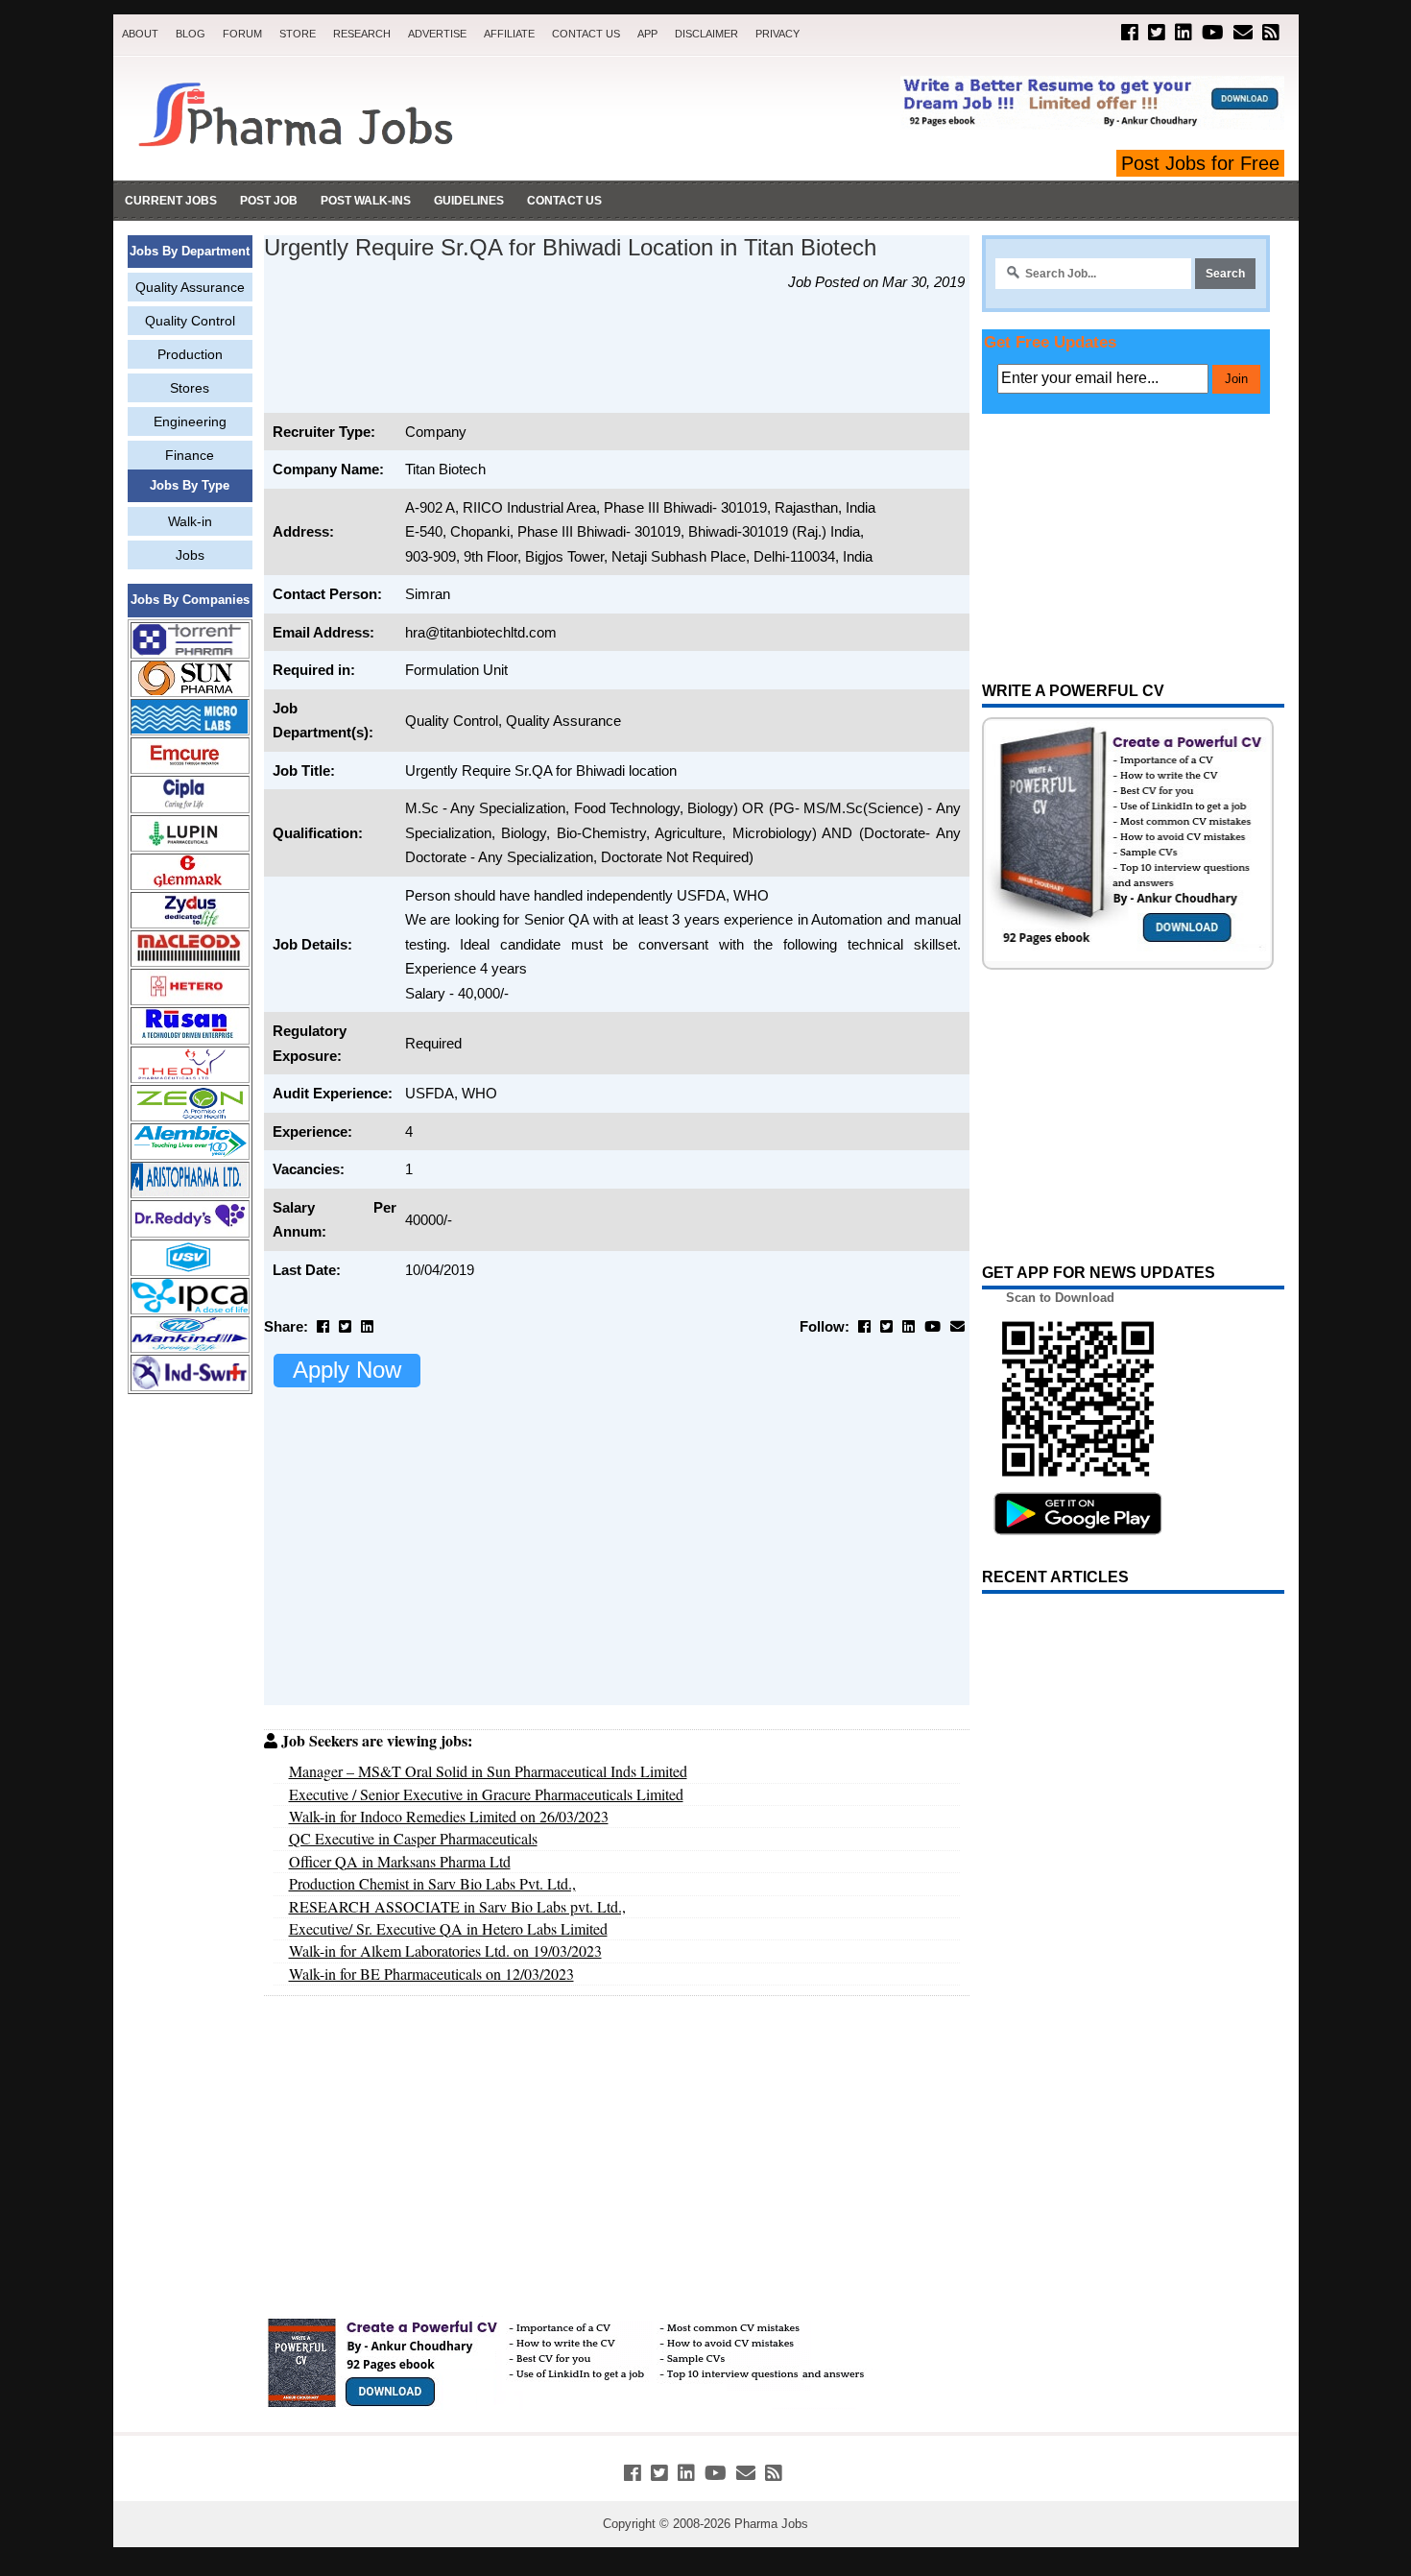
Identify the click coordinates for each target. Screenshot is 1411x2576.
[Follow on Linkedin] (1184, 33)
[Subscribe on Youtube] (1213, 33)
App (647, 34)
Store (298, 34)
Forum (242, 34)
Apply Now (347, 1370)
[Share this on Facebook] (323, 1326)
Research (362, 34)
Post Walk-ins (366, 201)
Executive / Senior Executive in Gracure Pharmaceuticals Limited (486, 1794)
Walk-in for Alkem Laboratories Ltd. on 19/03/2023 (445, 1950)
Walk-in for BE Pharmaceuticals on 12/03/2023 (431, 1974)
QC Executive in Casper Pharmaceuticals (413, 1838)
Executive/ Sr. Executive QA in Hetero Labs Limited (448, 1928)
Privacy (777, 34)
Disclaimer (706, 34)
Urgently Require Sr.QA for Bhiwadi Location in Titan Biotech (570, 248)
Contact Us (586, 34)
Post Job (269, 201)
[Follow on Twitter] (1157, 33)
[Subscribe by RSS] (1271, 33)
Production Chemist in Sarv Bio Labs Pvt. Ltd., (432, 1883)
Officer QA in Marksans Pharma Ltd (400, 1861)
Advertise (437, 34)
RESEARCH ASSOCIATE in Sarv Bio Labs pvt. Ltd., (457, 1906)
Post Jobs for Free (1200, 163)
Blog (191, 34)
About (140, 34)
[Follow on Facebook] (1130, 33)
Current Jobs (171, 201)
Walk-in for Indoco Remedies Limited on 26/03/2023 (449, 1816)
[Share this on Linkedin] (367, 1326)
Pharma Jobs (771, 2524)
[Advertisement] (190, 1701)
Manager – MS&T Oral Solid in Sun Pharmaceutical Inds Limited (488, 1771)
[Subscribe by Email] (1243, 33)
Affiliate (509, 34)
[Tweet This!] (345, 1326)
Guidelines (469, 201)
